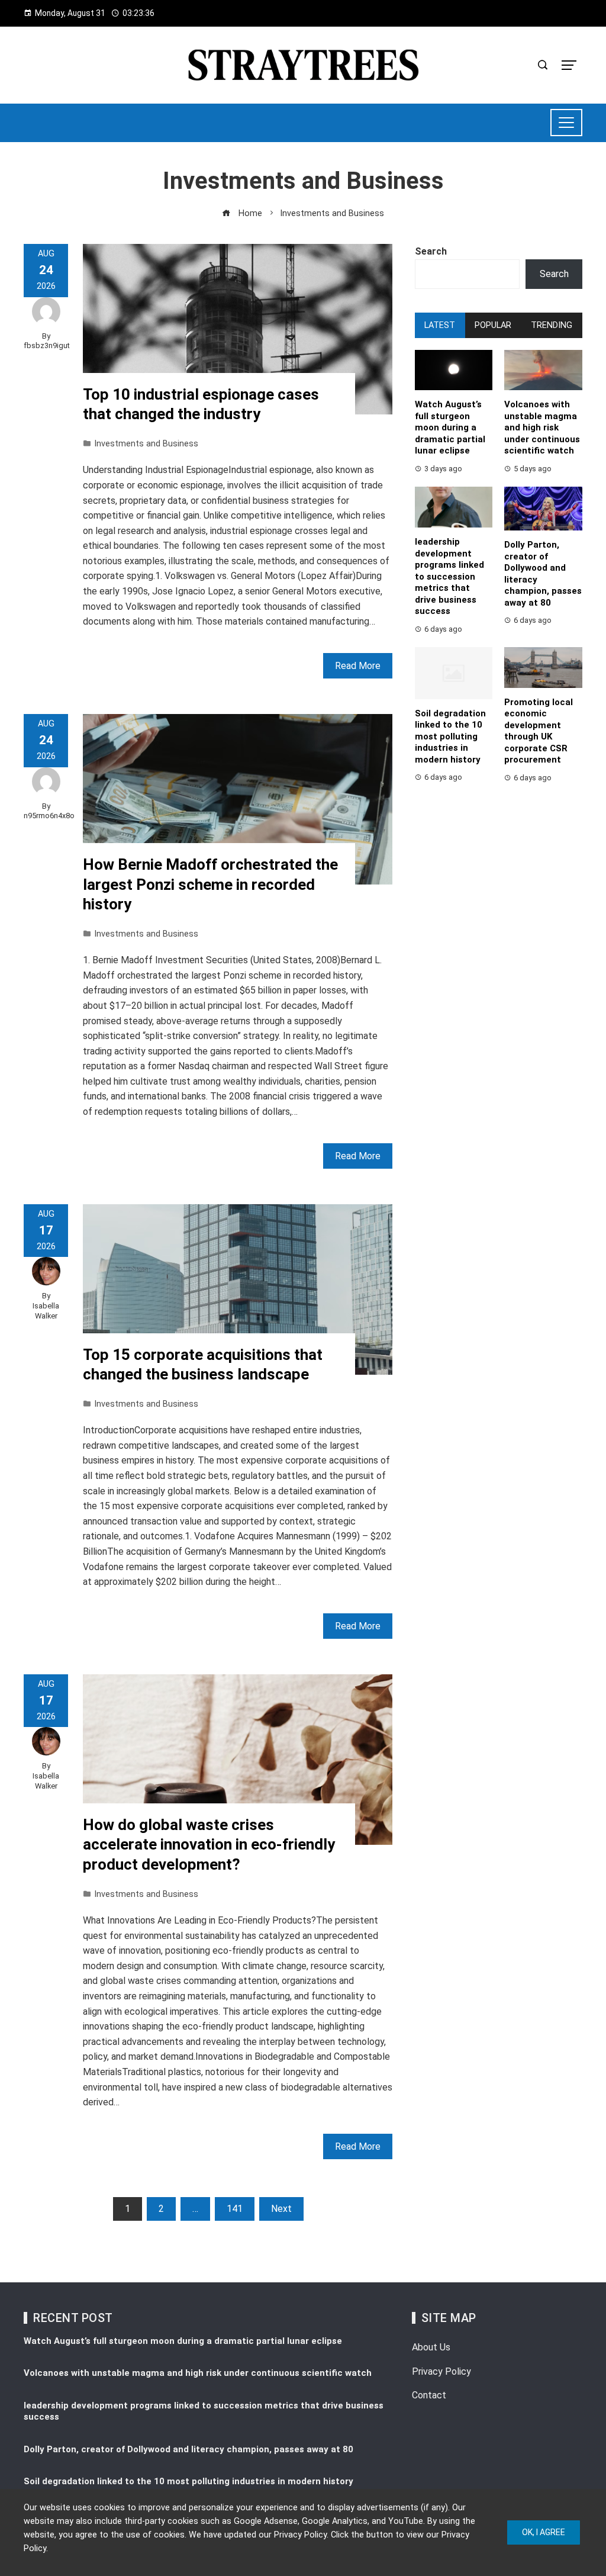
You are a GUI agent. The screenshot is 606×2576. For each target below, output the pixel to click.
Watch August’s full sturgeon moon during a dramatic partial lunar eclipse (450, 427)
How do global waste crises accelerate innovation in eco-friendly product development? (209, 1845)
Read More (358, 666)
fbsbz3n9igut (47, 345)
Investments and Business (146, 444)
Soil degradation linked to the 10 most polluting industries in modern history (450, 737)
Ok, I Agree (544, 2532)
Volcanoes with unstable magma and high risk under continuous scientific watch (542, 427)
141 (235, 2209)
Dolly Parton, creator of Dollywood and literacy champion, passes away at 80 (188, 2449)
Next (281, 2209)
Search (431, 251)
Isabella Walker (46, 1311)
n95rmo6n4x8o (49, 816)
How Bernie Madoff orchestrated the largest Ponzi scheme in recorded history (210, 885)
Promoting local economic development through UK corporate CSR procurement (539, 731)
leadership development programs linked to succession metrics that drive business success (449, 576)
